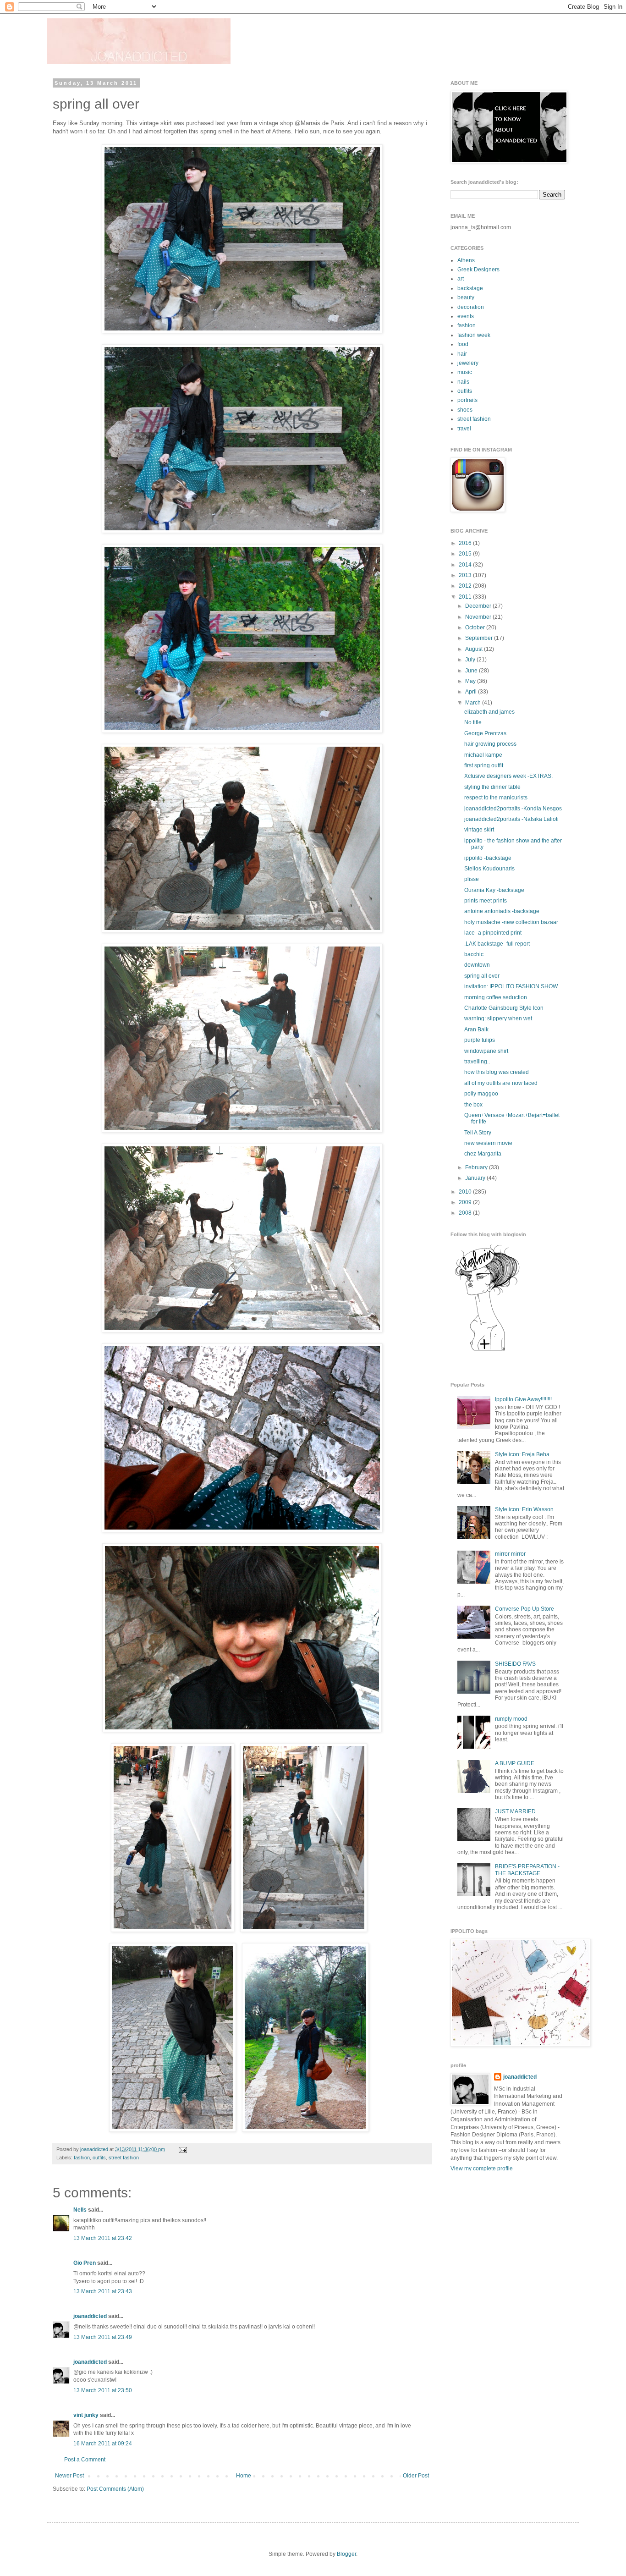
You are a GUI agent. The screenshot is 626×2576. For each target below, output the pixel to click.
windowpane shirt (486, 1051)
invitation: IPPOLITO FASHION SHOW (511, 986)
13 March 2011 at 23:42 (103, 2238)
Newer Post (69, 2476)
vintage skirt (479, 830)
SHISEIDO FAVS (515, 1664)
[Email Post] (182, 2149)
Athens (466, 260)
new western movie (488, 1143)
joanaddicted (95, 2149)
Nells (80, 2210)
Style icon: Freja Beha (522, 1454)
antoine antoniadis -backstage (502, 911)
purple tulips (480, 1040)
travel (464, 429)
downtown (477, 965)
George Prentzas (485, 733)
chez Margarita (483, 1154)
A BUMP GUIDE (515, 1763)
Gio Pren (85, 2263)
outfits (99, 2158)
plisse (472, 879)
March (474, 703)
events (466, 316)
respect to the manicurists (496, 798)
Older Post (416, 2476)
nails (463, 382)
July (471, 660)
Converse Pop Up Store (524, 1609)
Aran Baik (476, 1029)
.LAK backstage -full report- (498, 944)
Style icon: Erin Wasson (524, 1509)
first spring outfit (484, 765)
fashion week (474, 335)
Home (244, 2476)
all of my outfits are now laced (501, 1083)
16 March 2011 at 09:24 (103, 2444)
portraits (467, 400)
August (475, 649)
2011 (466, 597)
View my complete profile (482, 2169)
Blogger (346, 2554)
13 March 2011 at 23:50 (103, 2390)
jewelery (468, 363)
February (477, 1167)
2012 (466, 586)
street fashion (124, 2158)
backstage (470, 288)
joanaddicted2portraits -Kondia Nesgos (513, 809)
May (471, 681)
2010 (466, 1192)
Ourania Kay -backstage (494, 890)
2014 (466, 565)
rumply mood (511, 1719)
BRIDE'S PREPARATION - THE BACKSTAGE (527, 1870)
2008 (466, 1213)
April (472, 692)
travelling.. (477, 1062)
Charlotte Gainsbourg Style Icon (504, 1008)
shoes (465, 410)
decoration (471, 307)
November (479, 617)
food (463, 344)
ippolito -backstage (488, 858)
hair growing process (490, 744)
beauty (466, 297)
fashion (82, 2158)
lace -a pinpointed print (493, 933)
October (476, 627)
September (480, 638)
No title (473, 722)
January (476, 1178)
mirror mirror (510, 1554)
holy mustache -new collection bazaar (511, 922)
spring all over (482, 976)
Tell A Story (478, 1133)
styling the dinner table (492, 787)
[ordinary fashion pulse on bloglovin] (487, 1350)
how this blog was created (497, 1072)
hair (462, 354)
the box (473, 1105)
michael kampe (483, 755)
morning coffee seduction (496, 997)
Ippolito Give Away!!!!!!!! (523, 1399)
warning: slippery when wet (498, 1018)
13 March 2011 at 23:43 (103, 2291)
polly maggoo (481, 1094)
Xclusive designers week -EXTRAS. (508, 776)
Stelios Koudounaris (489, 869)
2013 (466, 575)
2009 (466, 1202)
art (461, 279)
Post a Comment (85, 2460)
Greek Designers (478, 270)
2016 (466, 543)
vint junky (86, 2415)
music (465, 372)
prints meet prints (486, 901)
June (472, 671)
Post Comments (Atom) (115, 2489)
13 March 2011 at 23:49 (103, 2337)
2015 (466, 554)
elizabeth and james (489, 712)
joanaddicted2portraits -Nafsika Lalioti (511, 819)
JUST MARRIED (515, 1811)
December (479, 606)
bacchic (474, 954)
